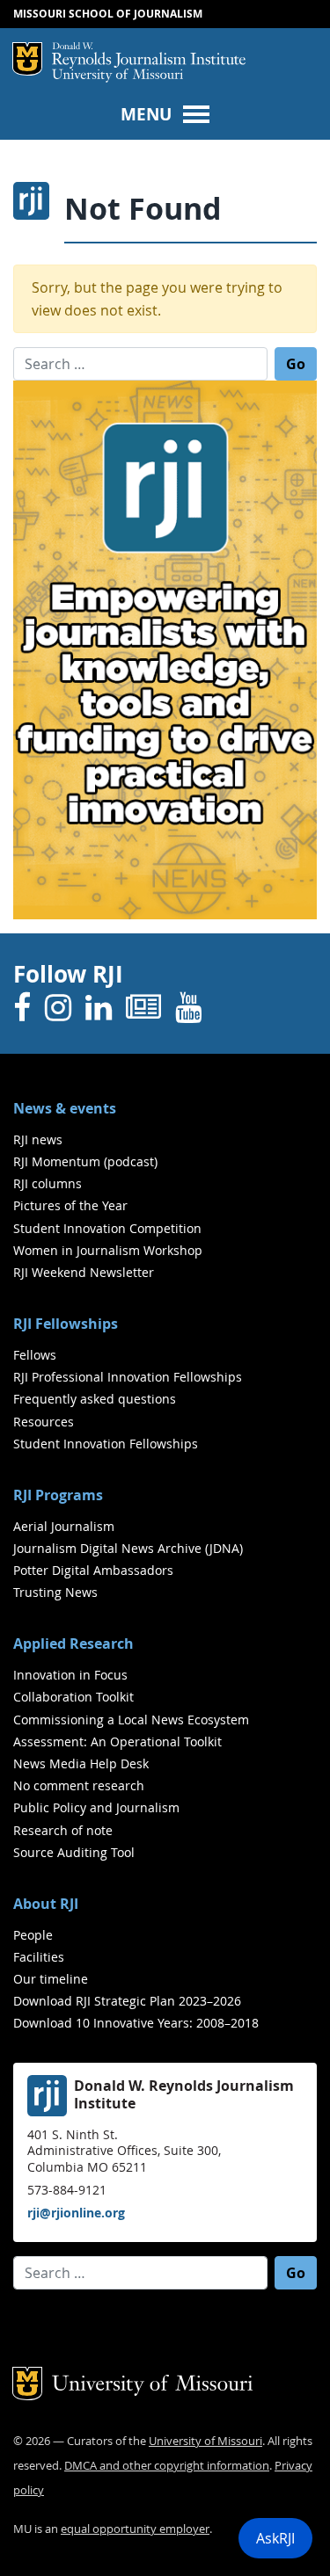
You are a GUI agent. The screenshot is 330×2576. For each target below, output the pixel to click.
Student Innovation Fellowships (106, 1444)
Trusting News (55, 1592)
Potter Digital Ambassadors (93, 1570)
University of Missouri (117, 76)
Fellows (35, 1355)
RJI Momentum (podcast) (85, 1161)
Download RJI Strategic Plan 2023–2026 (127, 2001)
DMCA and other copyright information (167, 2466)
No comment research (79, 1785)
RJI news (38, 1139)
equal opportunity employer (135, 2529)
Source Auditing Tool (74, 1852)
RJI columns (48, 1183)
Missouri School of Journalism (108, 14)
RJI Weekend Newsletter (84, 1272)
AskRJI (275, 2538)
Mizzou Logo (27, 59)
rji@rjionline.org (76, 2213)
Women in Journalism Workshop (108, 1250)
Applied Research (73, 1644)
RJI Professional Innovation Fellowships (128, 1377)
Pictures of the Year (70, 1205)
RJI (149, 55)
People (33, 1935)
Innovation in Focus (70, 1675)
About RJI (46, 1904)
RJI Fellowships (66, 1324)
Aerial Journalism (64, 1526)
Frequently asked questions (95, 1399)
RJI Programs (58, 1495)
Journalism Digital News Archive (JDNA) (128, 1548)
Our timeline (51, 1979)
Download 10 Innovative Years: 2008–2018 (136, 2023)
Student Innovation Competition (107, 1228)
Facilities (39, 1957)
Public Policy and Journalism (96, 1807)
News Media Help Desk (81, 1763)
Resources (44, 1422)
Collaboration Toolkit (73, 1697)
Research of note (63, 1830)
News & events (65, 1108)
